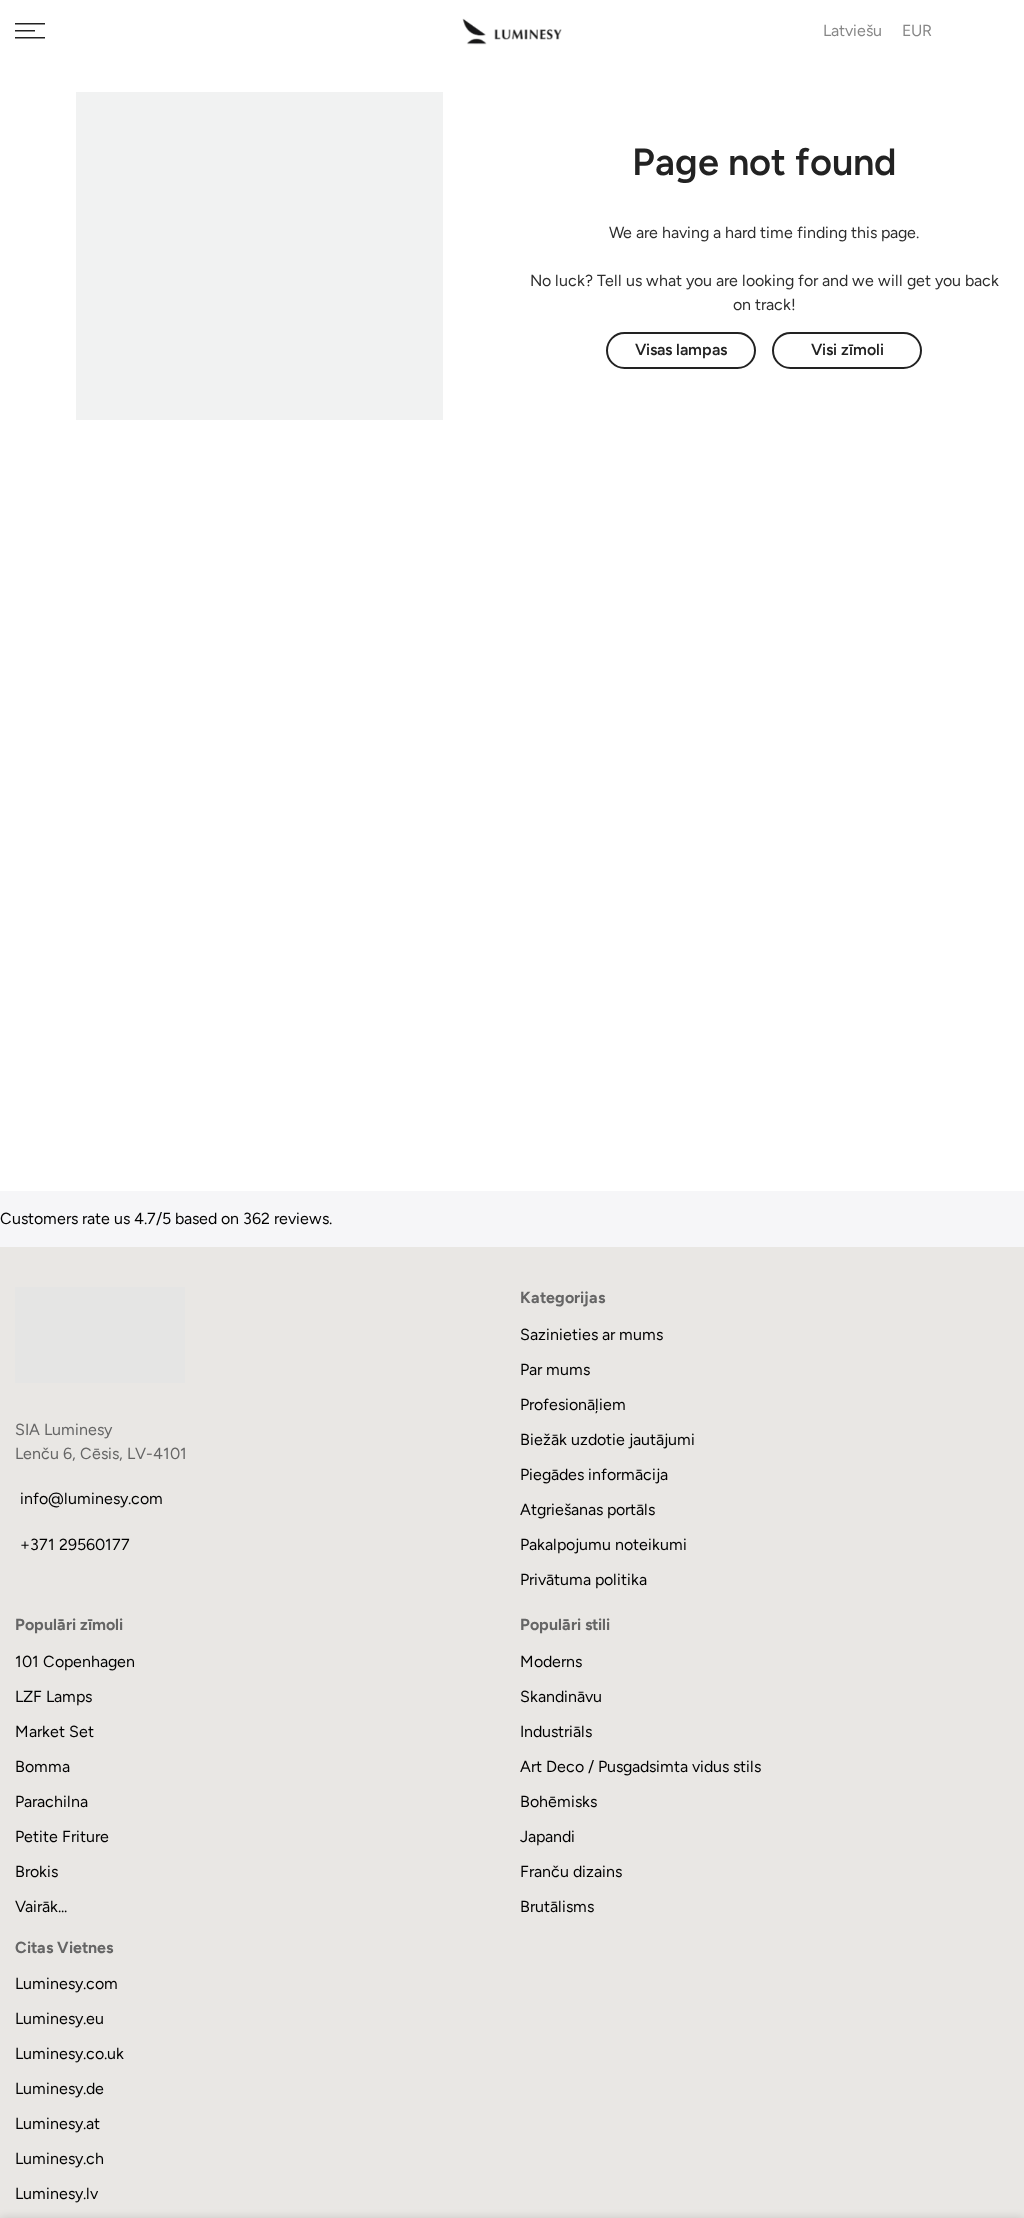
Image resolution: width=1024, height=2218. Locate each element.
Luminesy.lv (56, 2193)
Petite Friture (62, 1836)
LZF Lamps (53, 1696)
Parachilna (51, 1801)
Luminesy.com (66, 1983)
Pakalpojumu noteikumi (603, 1544)
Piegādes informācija (594, 1474)
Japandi (547, 1836)
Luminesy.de (59, 2088)
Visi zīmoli (847, 349)
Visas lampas (681, 349)
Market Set (54, 1731)
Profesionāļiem (573, 1404)
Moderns (551, 1661)
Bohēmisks (558, 1801)
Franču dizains (571, 1871)
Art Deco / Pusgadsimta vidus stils (640, 1766)
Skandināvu (561, 1696)
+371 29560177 (75, 1544)
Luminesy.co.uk (69, 2053)
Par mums (555, 1369)
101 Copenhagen (75, 1661)
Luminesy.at (57, 2123)
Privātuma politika (583, 1579)
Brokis (36, 1871)
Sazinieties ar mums (591, 1334)
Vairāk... (41, 1906)
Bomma (42, 1766)
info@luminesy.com (91, 1498)
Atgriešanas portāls (587, 1509)
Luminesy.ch (59, 2158)
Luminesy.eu (59, 2018)
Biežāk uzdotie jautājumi (607, 1439)
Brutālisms (557, 1906)
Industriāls (556, 1731)
